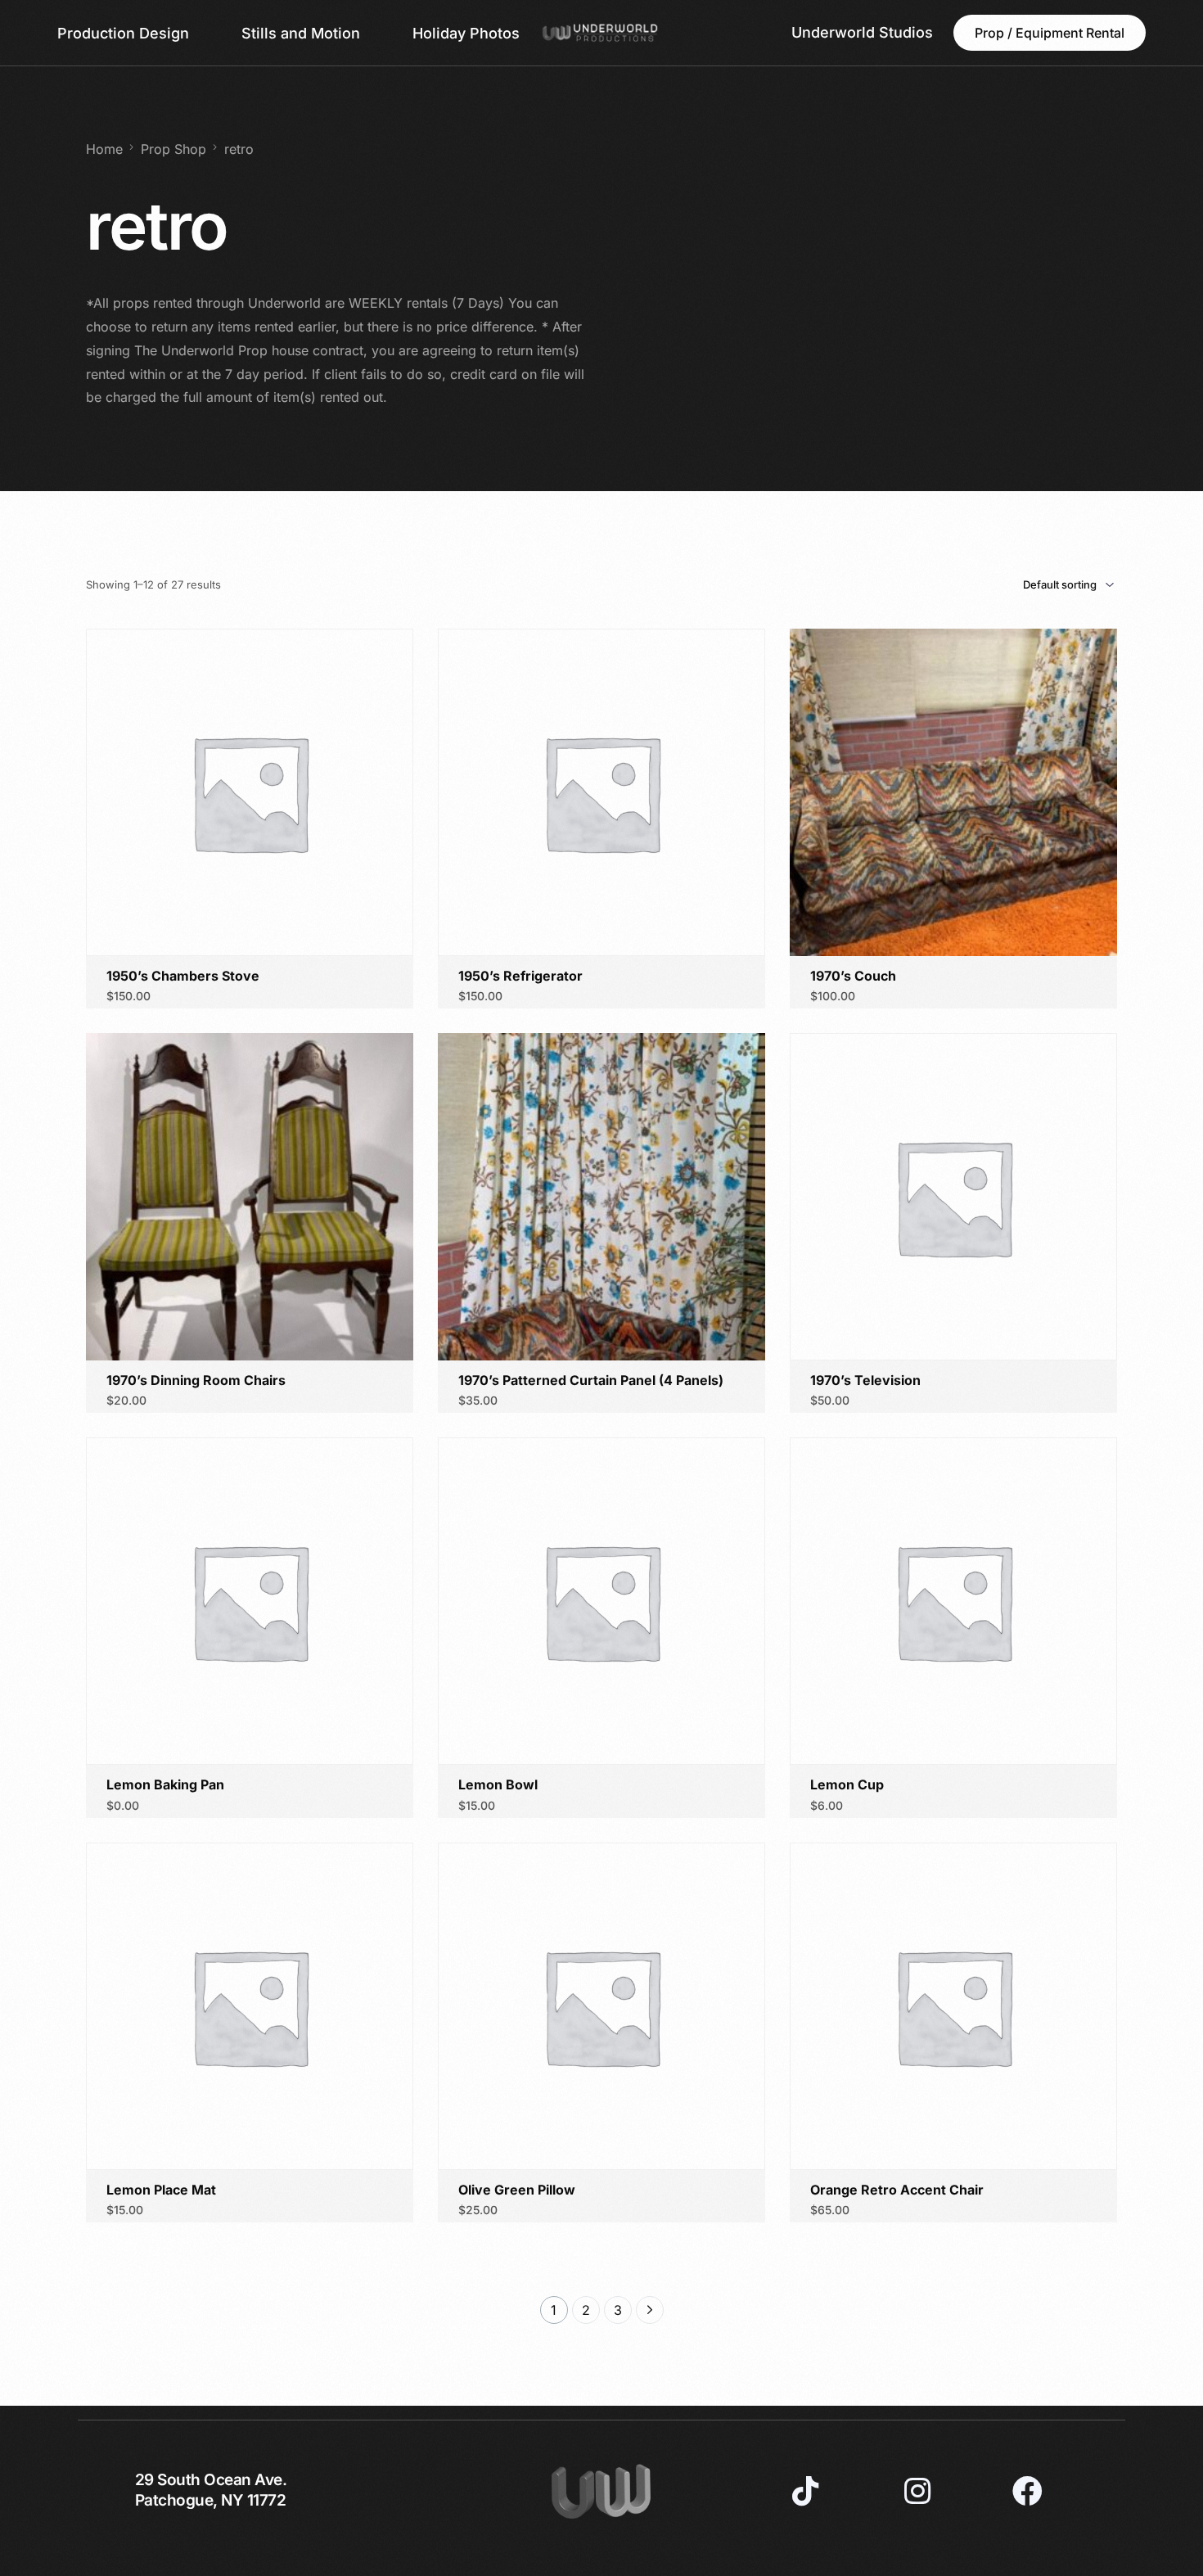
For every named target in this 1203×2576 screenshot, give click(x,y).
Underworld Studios (862, 32)
